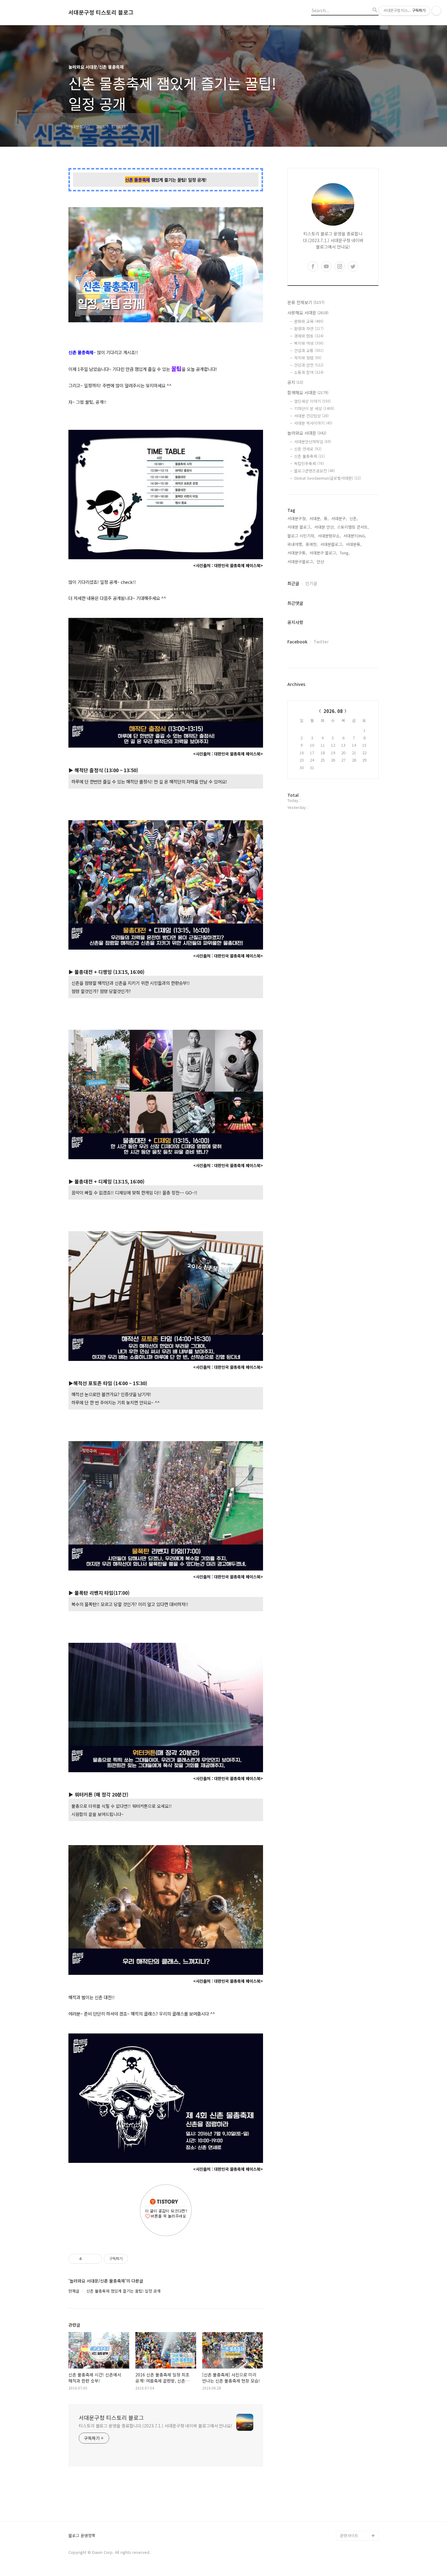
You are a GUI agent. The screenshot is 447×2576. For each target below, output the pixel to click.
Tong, (345, 553)
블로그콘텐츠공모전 (314, 471)
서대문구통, (297, 553)
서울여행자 (349, 2477)
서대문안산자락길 (313, 442)
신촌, (354, 518)
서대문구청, (297, 518)
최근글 (293, 583)
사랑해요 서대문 (308, 313)
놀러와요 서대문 (307, 433)
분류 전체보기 (306, 302)
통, (326, 518)
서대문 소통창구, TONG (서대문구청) (357, 2443)
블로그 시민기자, (301, 536)
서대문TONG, (355, 536)
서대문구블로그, (301, 562)
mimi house (351, 2506)
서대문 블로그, (300, 527)
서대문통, (354, 544)
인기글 (311, 583)
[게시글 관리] (95, 2259)
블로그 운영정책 (82, 2536)
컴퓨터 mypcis (353, 2467)
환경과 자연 (309, 329)
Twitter (321, 642)
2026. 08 (333, 711)
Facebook (297, 642)
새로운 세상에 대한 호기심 (359, 2521)
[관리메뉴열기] (436, 11)
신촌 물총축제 (310, 456)
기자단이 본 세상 (314, 408)
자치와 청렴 (308, 358)
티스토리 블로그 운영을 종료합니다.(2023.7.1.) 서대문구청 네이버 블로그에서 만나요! (156, 2426)
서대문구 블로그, (323, 553)
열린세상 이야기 (312, 401)
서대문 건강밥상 (311, 416)
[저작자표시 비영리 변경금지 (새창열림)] (136, 2259)
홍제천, (312, 544)
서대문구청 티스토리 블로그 (101, 12)
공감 (344, 2458)
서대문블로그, (332, 544)
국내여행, (295, 544)
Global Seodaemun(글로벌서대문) (327, 478)
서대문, (315, 518)
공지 (295, 382)
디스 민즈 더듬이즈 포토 (359, 2492)
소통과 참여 (309, 372)
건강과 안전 (309, 365)
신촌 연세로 (308, 449)
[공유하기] (87, 2259)
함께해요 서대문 (308, 392)
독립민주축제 (309, 463)
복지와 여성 (309, 343)
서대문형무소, (329, 536)
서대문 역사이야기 (313, 423)
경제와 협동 (309, 336)
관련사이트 (349, 2535)
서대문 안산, (324, 527)
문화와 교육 (309, 321)
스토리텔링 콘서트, (353, 527)
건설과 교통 (309, 350)
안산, (321, 562)
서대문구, (339, 518)
